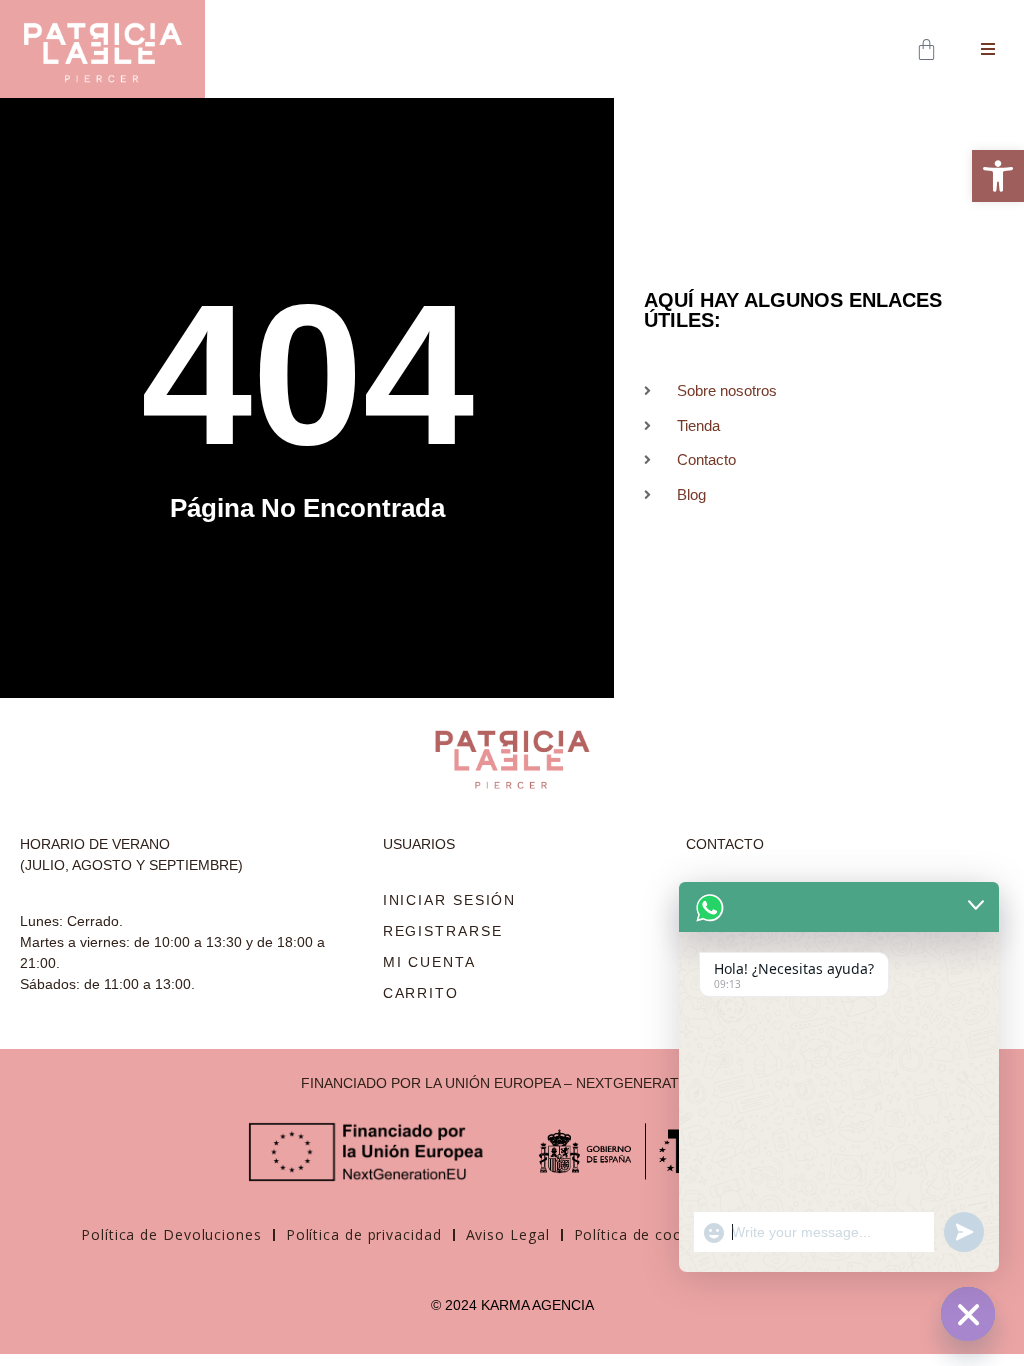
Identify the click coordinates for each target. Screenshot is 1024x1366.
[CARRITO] (928, 49)
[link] (998, 176)
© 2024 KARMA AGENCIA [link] (512, 1305)
